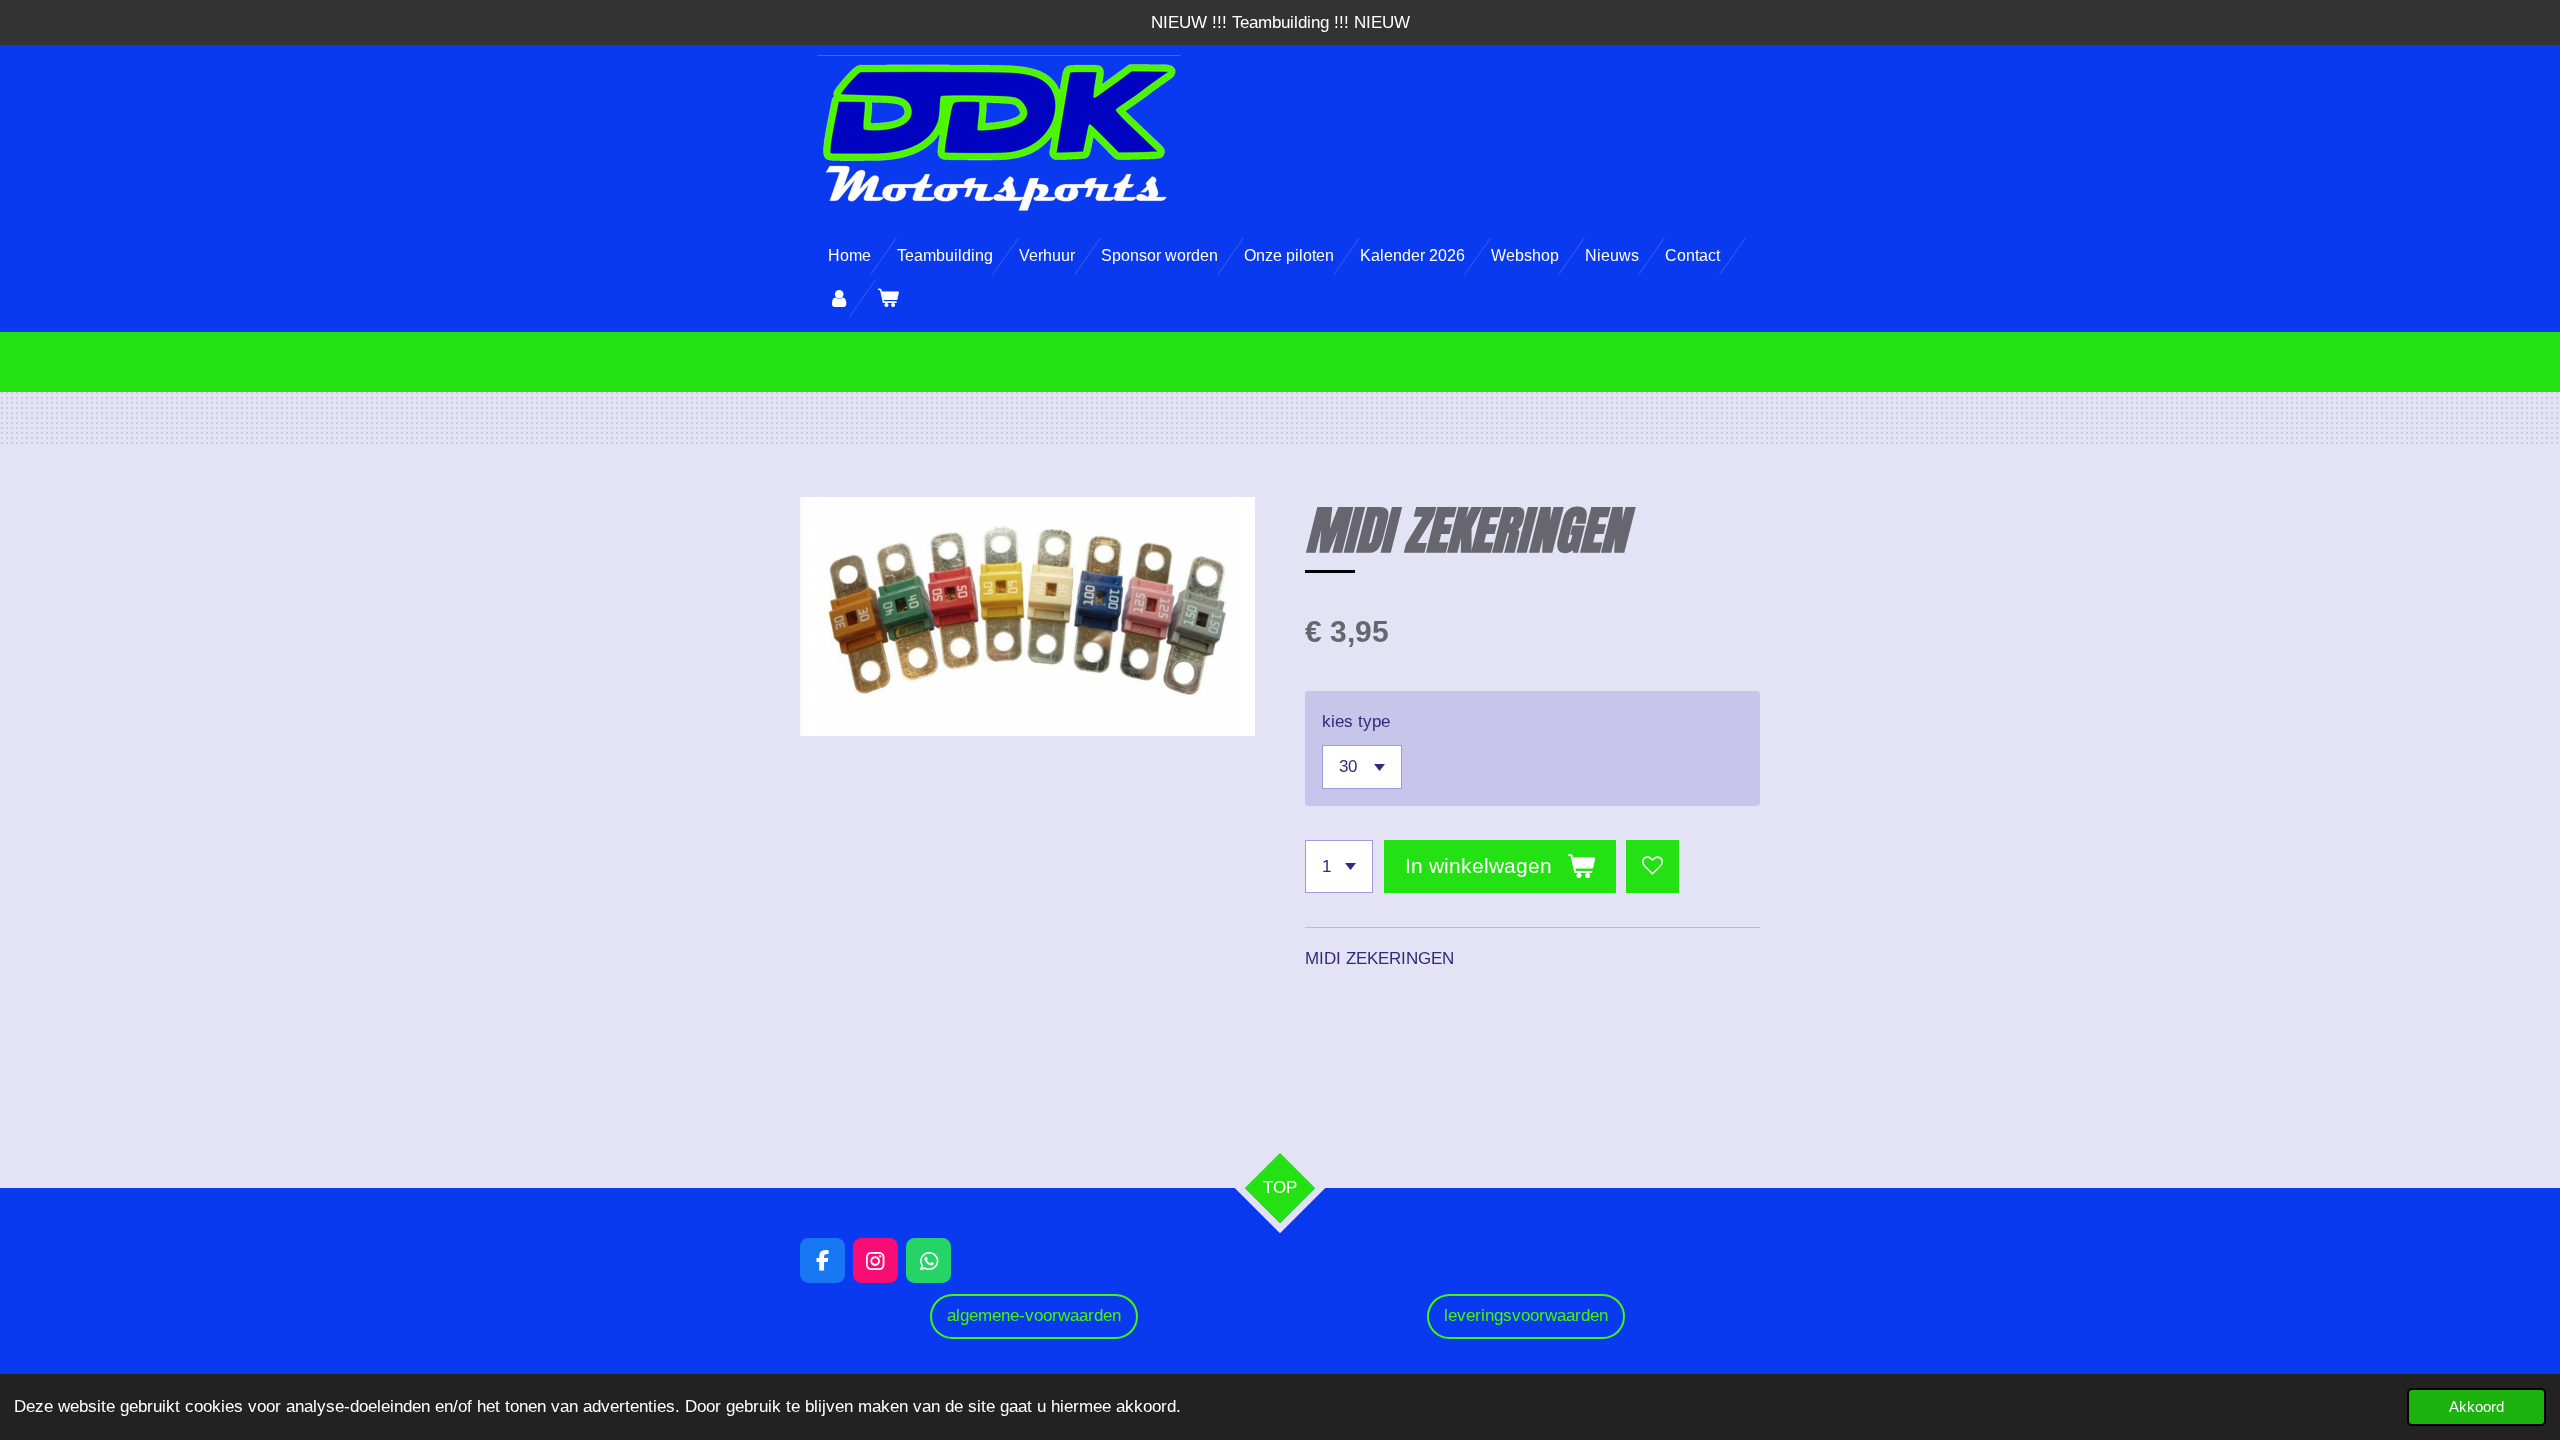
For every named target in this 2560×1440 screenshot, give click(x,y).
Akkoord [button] (2476, 1406)
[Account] (839, 298)
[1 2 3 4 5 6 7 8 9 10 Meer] (1339, 866)
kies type (1356, 721)
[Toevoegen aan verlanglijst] (1652, 866)
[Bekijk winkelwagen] (887, 298)
